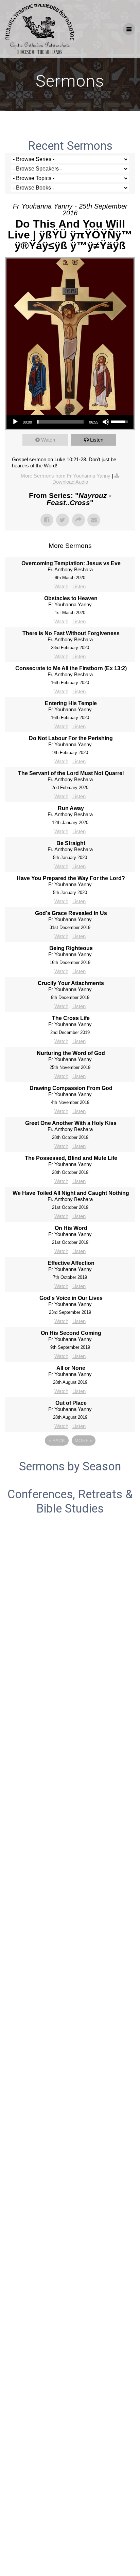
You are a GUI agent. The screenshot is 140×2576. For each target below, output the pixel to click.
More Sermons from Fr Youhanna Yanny (66, 476)
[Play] (15, 422)
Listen (97, 440)
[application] (70, 422)
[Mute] (106, 422)
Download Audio (70, 482)
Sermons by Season (70, 1466)
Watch (48, 440)
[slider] (60, 422)
